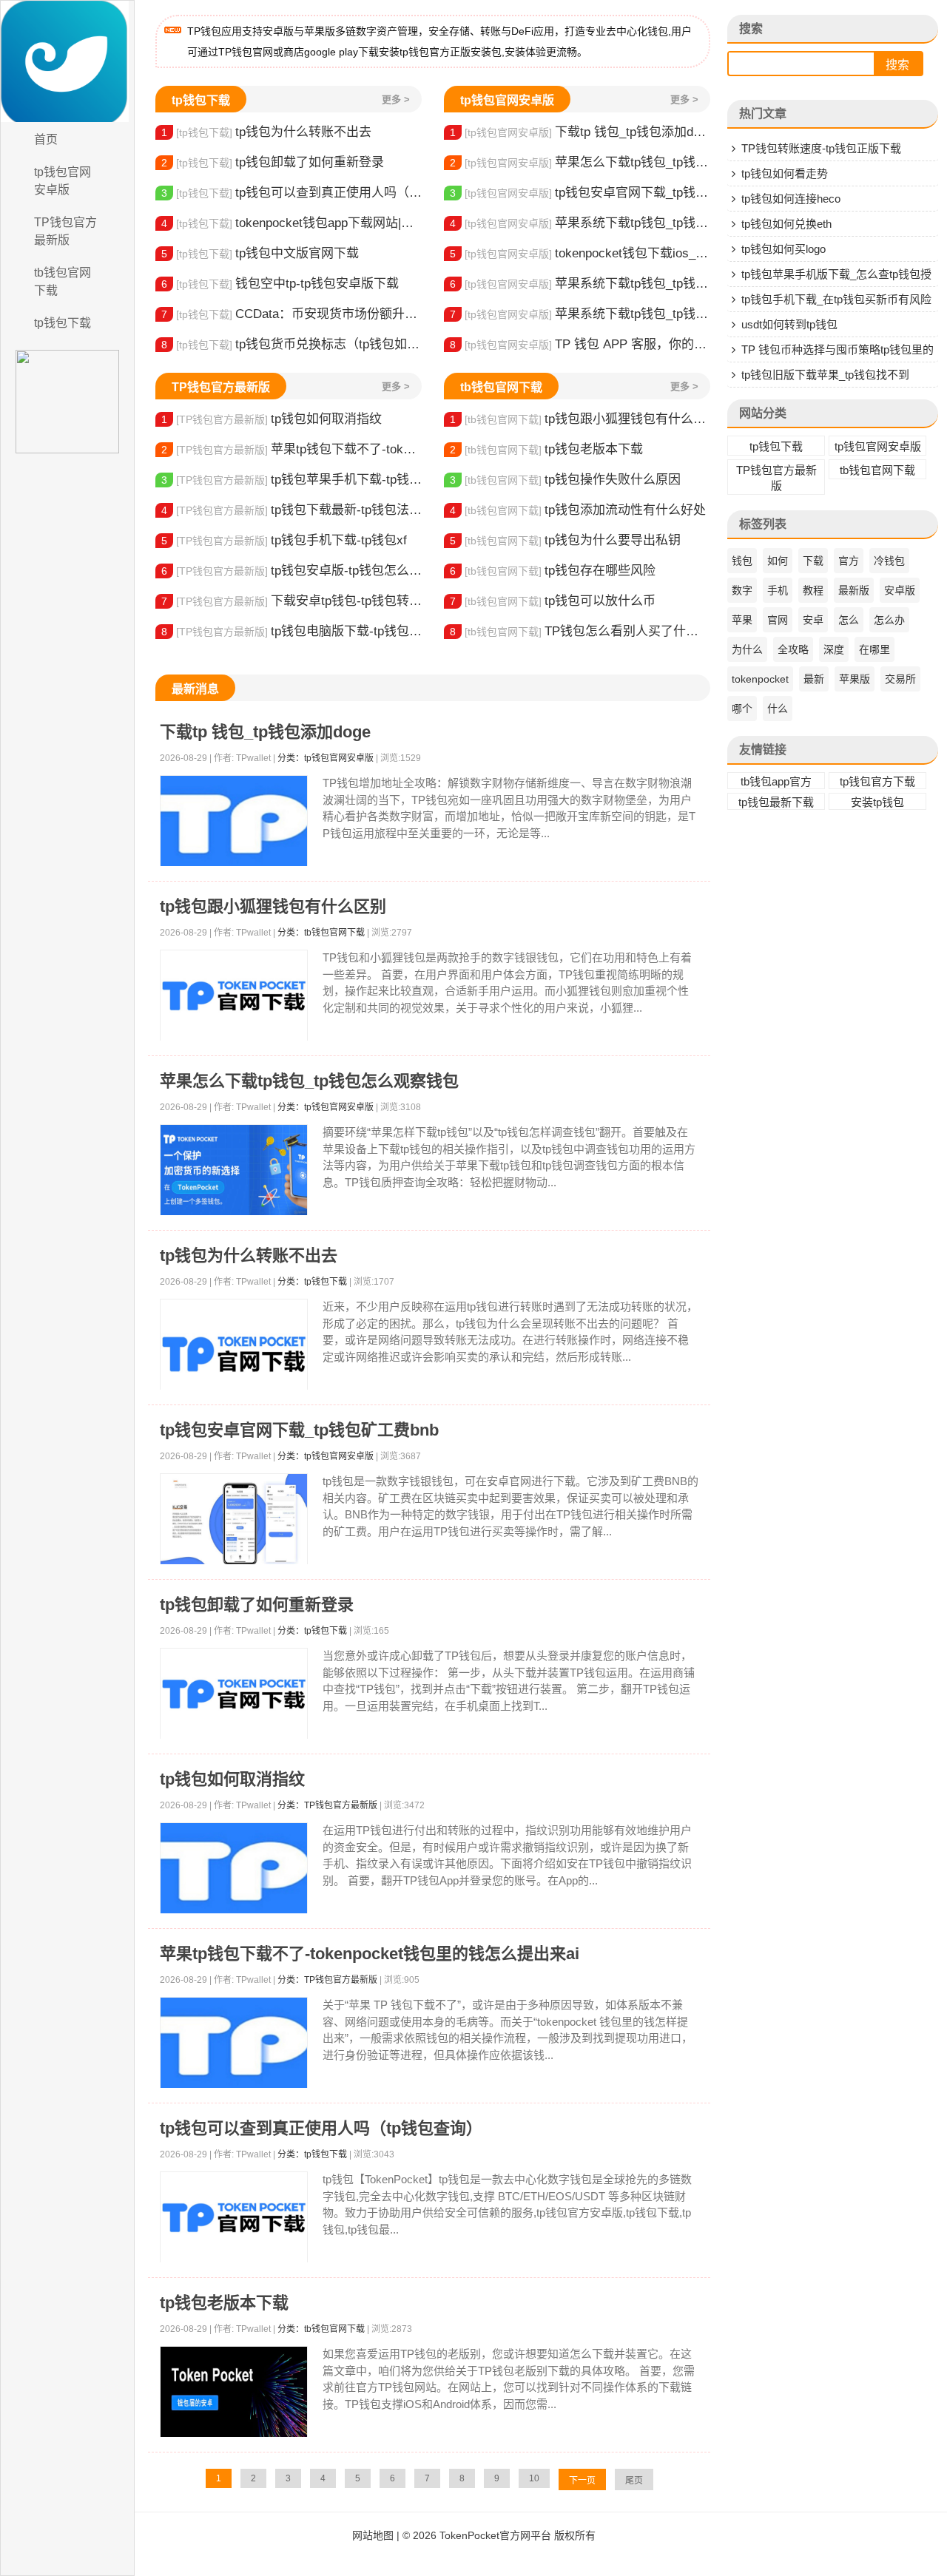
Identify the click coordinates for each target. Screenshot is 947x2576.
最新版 (854, 590)
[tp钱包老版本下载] (234, 2392)
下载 (813, 561)
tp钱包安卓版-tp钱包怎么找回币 (291, 571)
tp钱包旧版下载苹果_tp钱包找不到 (825, 375)
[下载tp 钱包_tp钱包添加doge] (234, 821)
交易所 (900, 679)
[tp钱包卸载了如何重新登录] (234, 1694)
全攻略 (793, 649)
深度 (834, 649)
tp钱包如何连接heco (791, 199)
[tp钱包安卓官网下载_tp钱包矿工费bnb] (234, 1519)
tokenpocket (760, 679)
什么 (778, 709)
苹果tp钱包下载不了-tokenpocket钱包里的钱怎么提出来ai (291, 449)
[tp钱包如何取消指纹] (234, 1869)
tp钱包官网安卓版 (63, 181)
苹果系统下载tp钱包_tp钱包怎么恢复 (580, 223)
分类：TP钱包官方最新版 (327, 1805)
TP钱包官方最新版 (65, 231)
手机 (778, 590)
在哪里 (874, 649)
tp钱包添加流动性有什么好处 (578, 510)
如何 (778, 561)
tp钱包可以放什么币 (553, 601)
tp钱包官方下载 (877, 781)
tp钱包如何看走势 (785, 173)
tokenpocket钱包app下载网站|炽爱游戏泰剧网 (291, 223)
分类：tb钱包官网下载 (321, 933)
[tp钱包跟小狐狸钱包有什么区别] (234, 996)
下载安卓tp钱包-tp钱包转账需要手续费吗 (291, 601)
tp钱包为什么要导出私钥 (565, 540)
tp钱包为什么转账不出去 (266, 132)
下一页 (582, 2481)
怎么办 (889, 620)
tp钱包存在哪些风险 (553, 571)
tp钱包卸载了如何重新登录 (273, 162)
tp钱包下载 (63, 323)
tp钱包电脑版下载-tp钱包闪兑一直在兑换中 (291, 631)
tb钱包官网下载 (63, 281)
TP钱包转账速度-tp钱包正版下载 (821, 148)
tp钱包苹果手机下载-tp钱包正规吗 (291, 480)
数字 (742, 590)
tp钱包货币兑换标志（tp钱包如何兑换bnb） (291, 344)
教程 (813, 590)
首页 (46, 139)
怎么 (849, 620)
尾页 (634, 2481)
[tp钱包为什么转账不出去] (234, 1354)
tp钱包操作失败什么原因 (565, 480)
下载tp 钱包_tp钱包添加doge (580, 132)
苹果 (742, 620)
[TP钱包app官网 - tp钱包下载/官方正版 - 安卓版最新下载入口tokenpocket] (67, 61)
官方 (849, 561)
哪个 (742, 709)
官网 (778, 620)
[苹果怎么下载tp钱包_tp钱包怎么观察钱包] (234, 1170)
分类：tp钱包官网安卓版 (326, 758)
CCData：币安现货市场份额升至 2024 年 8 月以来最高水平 (291, 314)
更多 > (396, 99)
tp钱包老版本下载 (546, 449)
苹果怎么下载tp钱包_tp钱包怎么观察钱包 (580, 162)
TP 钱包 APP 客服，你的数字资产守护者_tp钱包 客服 (580, 344)
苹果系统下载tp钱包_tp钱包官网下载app (580, 314)
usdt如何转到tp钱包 (789, 324)
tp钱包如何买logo (783, 249)
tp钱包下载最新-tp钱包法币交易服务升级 (291, 510)
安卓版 (900, 590)
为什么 (747, 649)
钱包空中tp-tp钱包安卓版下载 (280, 284)
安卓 (813, 620)
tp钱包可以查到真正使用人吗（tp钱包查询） (291, 193)
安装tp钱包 (877, 802)
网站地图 (373, 2535)
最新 (814, 679)
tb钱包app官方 (776, 781)
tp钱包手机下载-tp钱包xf (284, 540)
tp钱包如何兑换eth (786, 224)
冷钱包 (889, 561)
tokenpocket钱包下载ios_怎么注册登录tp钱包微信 (580, 253)
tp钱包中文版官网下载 (260, 253)
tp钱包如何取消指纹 (272, 419)
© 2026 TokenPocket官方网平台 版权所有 (499, 2535)
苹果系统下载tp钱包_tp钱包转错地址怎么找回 (580, 284)
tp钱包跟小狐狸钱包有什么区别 (580, 419)
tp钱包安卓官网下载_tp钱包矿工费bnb (580, 193)
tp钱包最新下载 (776, 802)
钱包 (742, 561)
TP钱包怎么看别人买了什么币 (580, 631)
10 (534, 2478)
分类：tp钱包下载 (312, 1282)
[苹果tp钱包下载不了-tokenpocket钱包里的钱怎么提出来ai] (234, 2043)
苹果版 (855, 679)
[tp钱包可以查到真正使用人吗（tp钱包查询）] (234, 2218)
